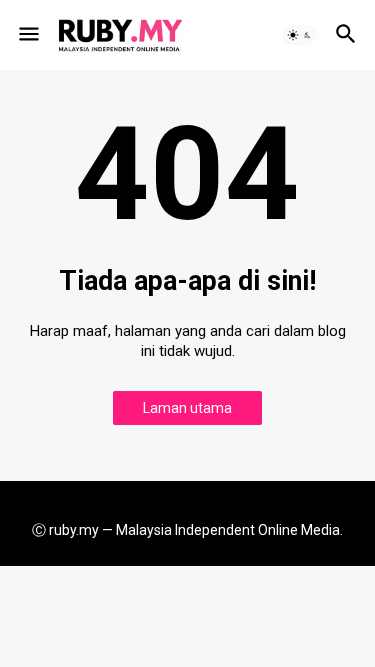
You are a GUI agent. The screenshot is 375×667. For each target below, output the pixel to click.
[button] (27, 35)
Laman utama (187, 408)
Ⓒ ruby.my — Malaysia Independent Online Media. (187, 530)
